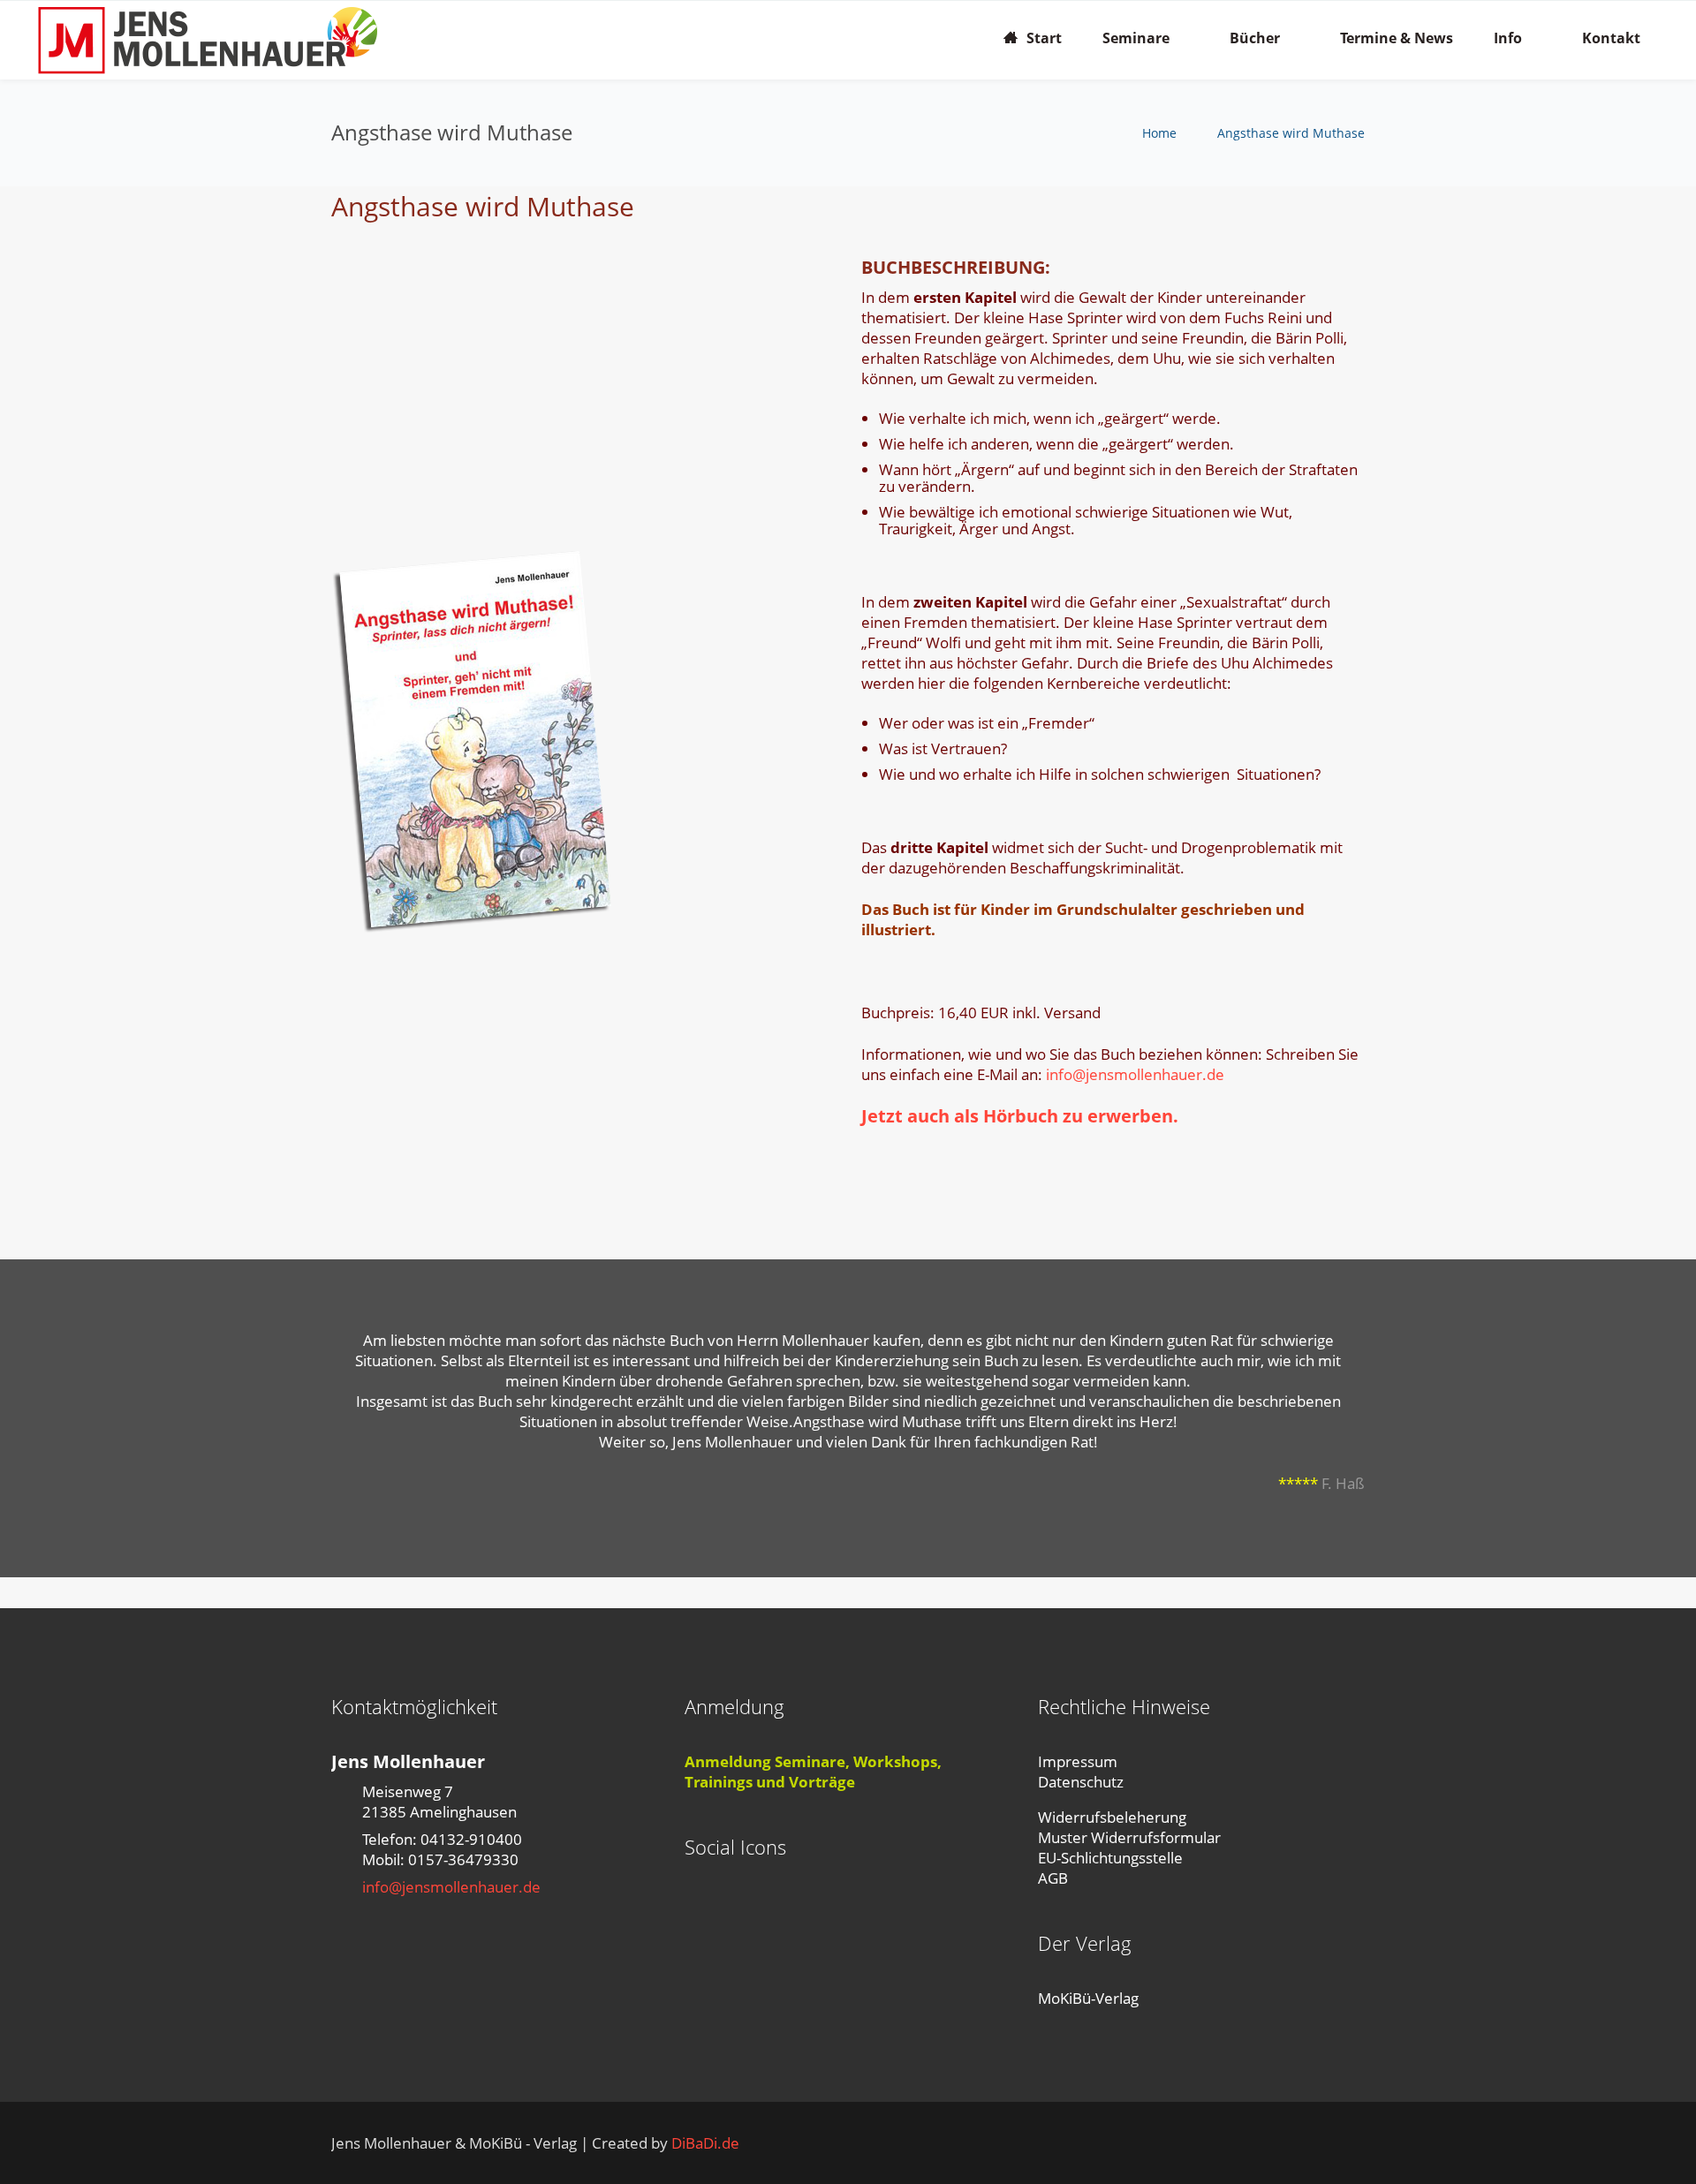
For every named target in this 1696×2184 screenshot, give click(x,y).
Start (1044, 38)
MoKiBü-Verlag (1088, 1998)
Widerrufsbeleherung (1112, 1817)
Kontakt (1611, 38)
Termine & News (1397, 38)
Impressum (1078, 1761)
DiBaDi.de (705, 2143)
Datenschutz (1081, 1782)
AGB (1053, 1878)
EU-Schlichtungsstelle (1110, 1858)
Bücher (1255, 38)
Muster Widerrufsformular (1129, 1837)
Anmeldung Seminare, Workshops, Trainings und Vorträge (813, 1772)
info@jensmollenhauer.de (1135, 1074)
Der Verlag (1085, 1943)
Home (1159, 133)
